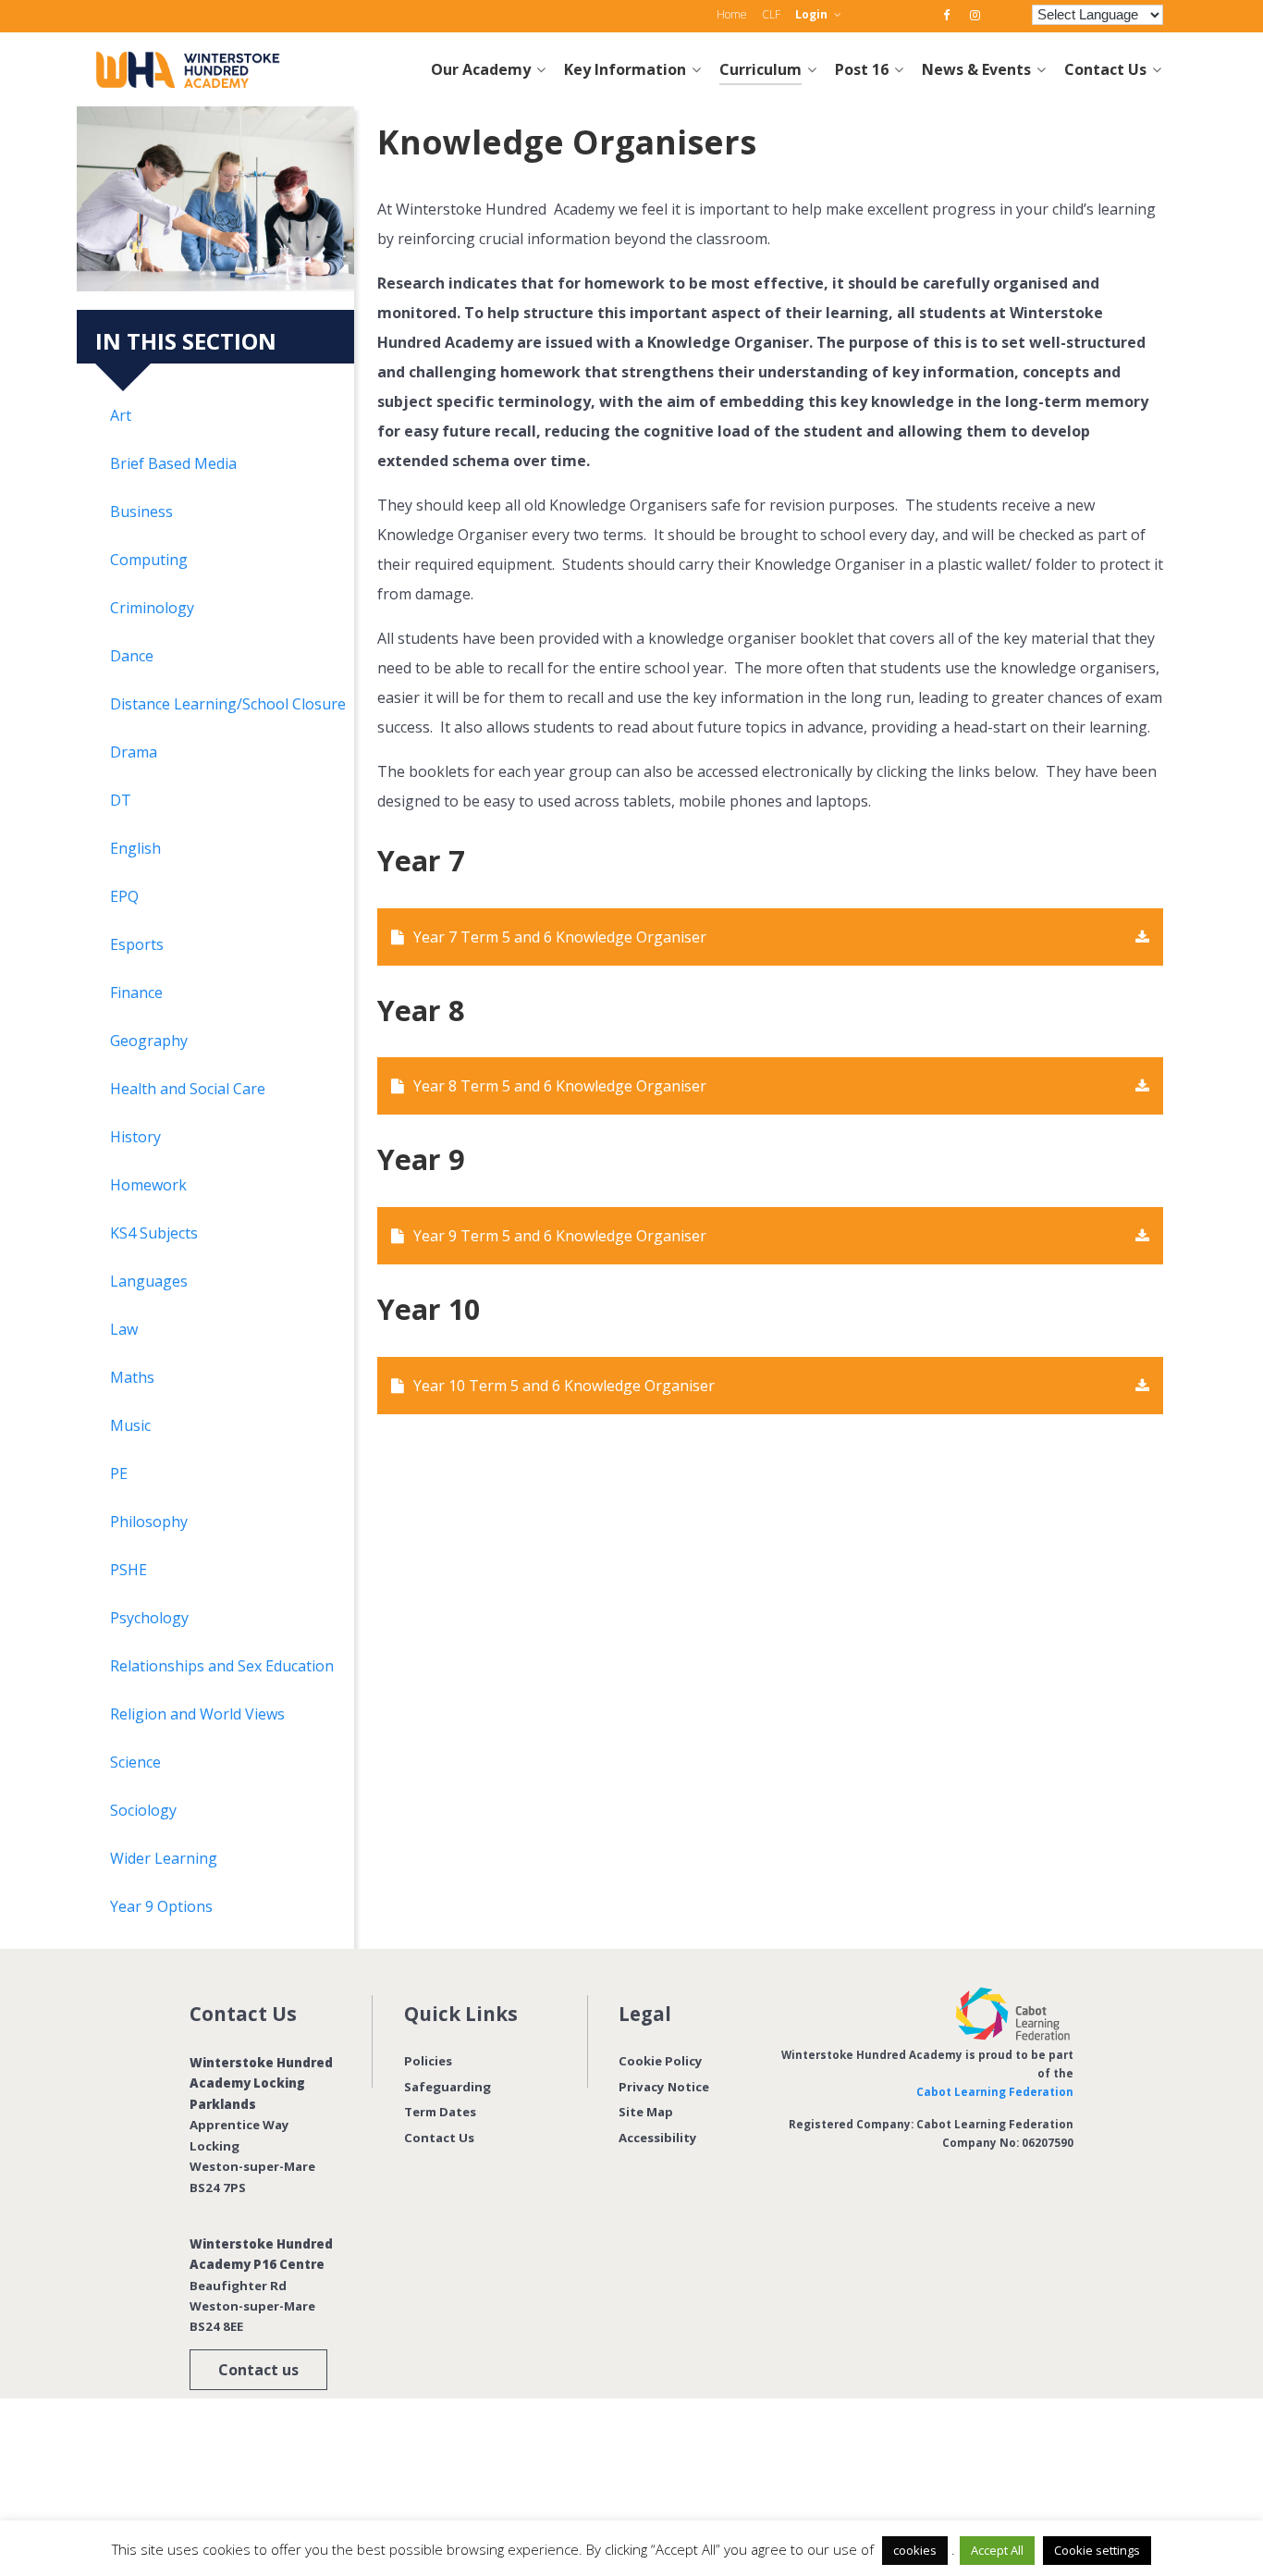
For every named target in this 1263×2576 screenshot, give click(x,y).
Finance (136, 992)
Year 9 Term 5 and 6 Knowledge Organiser (560, 1236)
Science (135, 1762)
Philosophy (149, 1522)
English (135, 848)
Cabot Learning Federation (995, 2092)
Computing (149, 560)
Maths (132, 1377)
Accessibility (658, 2138)
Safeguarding (448, 2087)
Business (141, 512)
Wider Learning (164, 1858)
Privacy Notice (664, 2087)
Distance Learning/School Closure (228, 704)
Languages (149, 1281)
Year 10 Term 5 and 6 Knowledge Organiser (564, 1386)
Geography (149, 1041)
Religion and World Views (197, 1714)
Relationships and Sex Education (222, 1666)
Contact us (258, 2370)
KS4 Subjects (154, 1233)
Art (121, 415)
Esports (137, 944)
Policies (428, 2061)
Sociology (143, 1810)
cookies (915, 2550)
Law (124, 1329)
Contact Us (439, 2138)
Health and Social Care (188, 1089)
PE (119, 1473)
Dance (132, 656)
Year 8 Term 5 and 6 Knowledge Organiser (560, 1086)
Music (130, 1425)
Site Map (646, 2112)
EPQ (124, 896)
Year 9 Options (161, 1906)
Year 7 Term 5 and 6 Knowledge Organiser (560, 937)
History (135, 1137)
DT (121, 800)
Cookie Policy (661, 2061)
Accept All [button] (997, 2550)
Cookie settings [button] (1097, 2550)
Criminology (152, 608)
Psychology (149, 1618)
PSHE (129, 1570)
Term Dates (440, 2112)
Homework (148, 1185)
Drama (134, 752)
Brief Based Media (173, 463)
